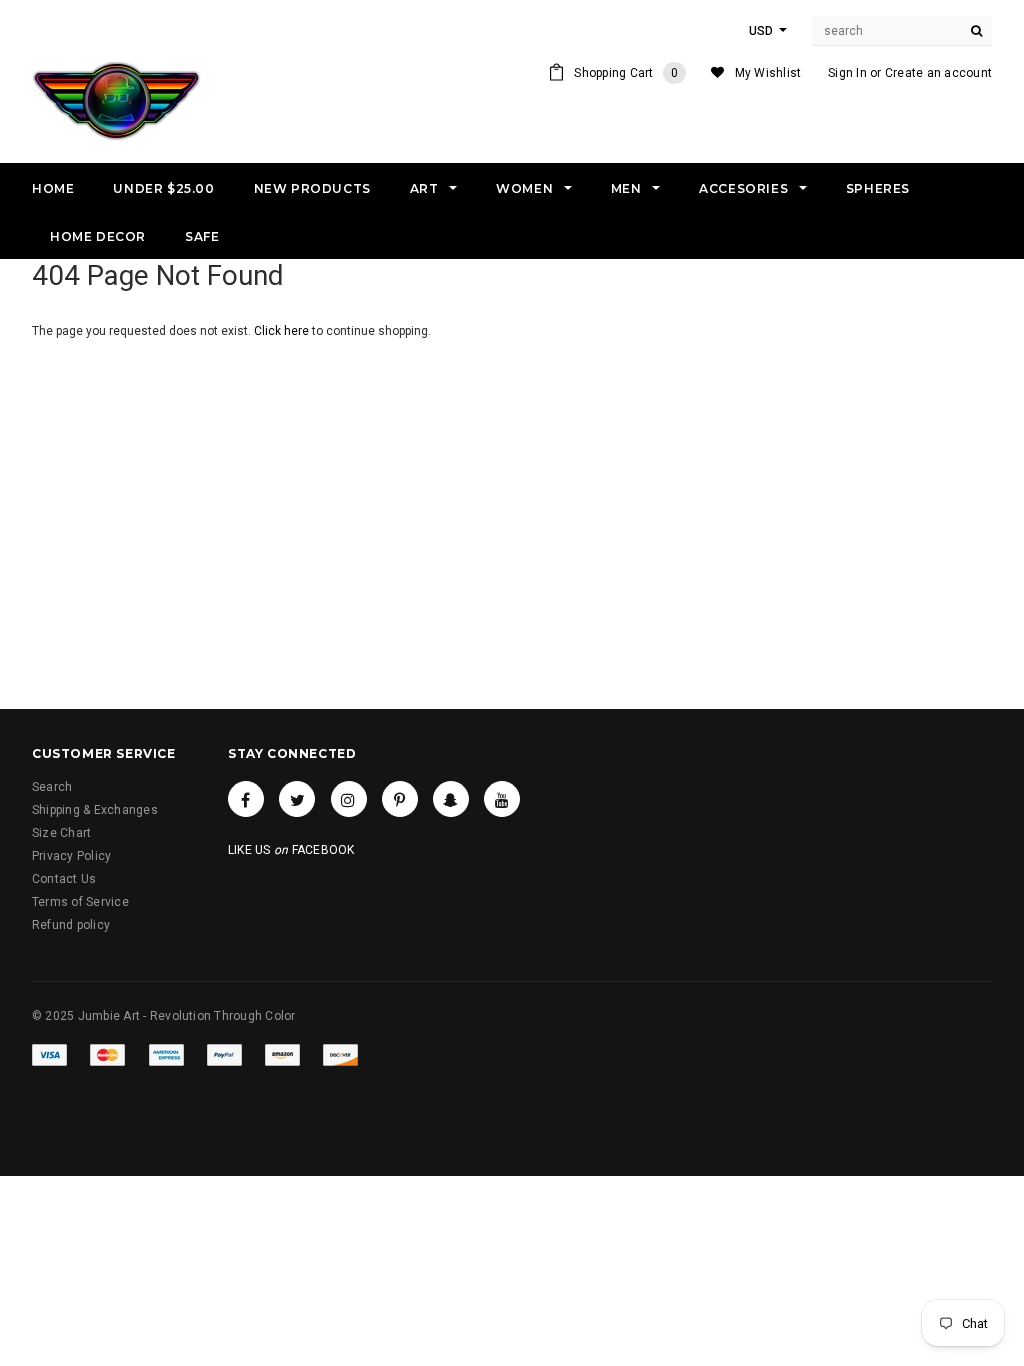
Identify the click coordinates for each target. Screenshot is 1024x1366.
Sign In (847, 73)
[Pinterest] (400, 799)
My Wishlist (768, 73)
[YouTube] (502, 799)
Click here (283, 331)
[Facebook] (246, 799)
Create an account (938, 73)
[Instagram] (349, 799)
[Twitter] (297, 799)
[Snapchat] (451, 799)
